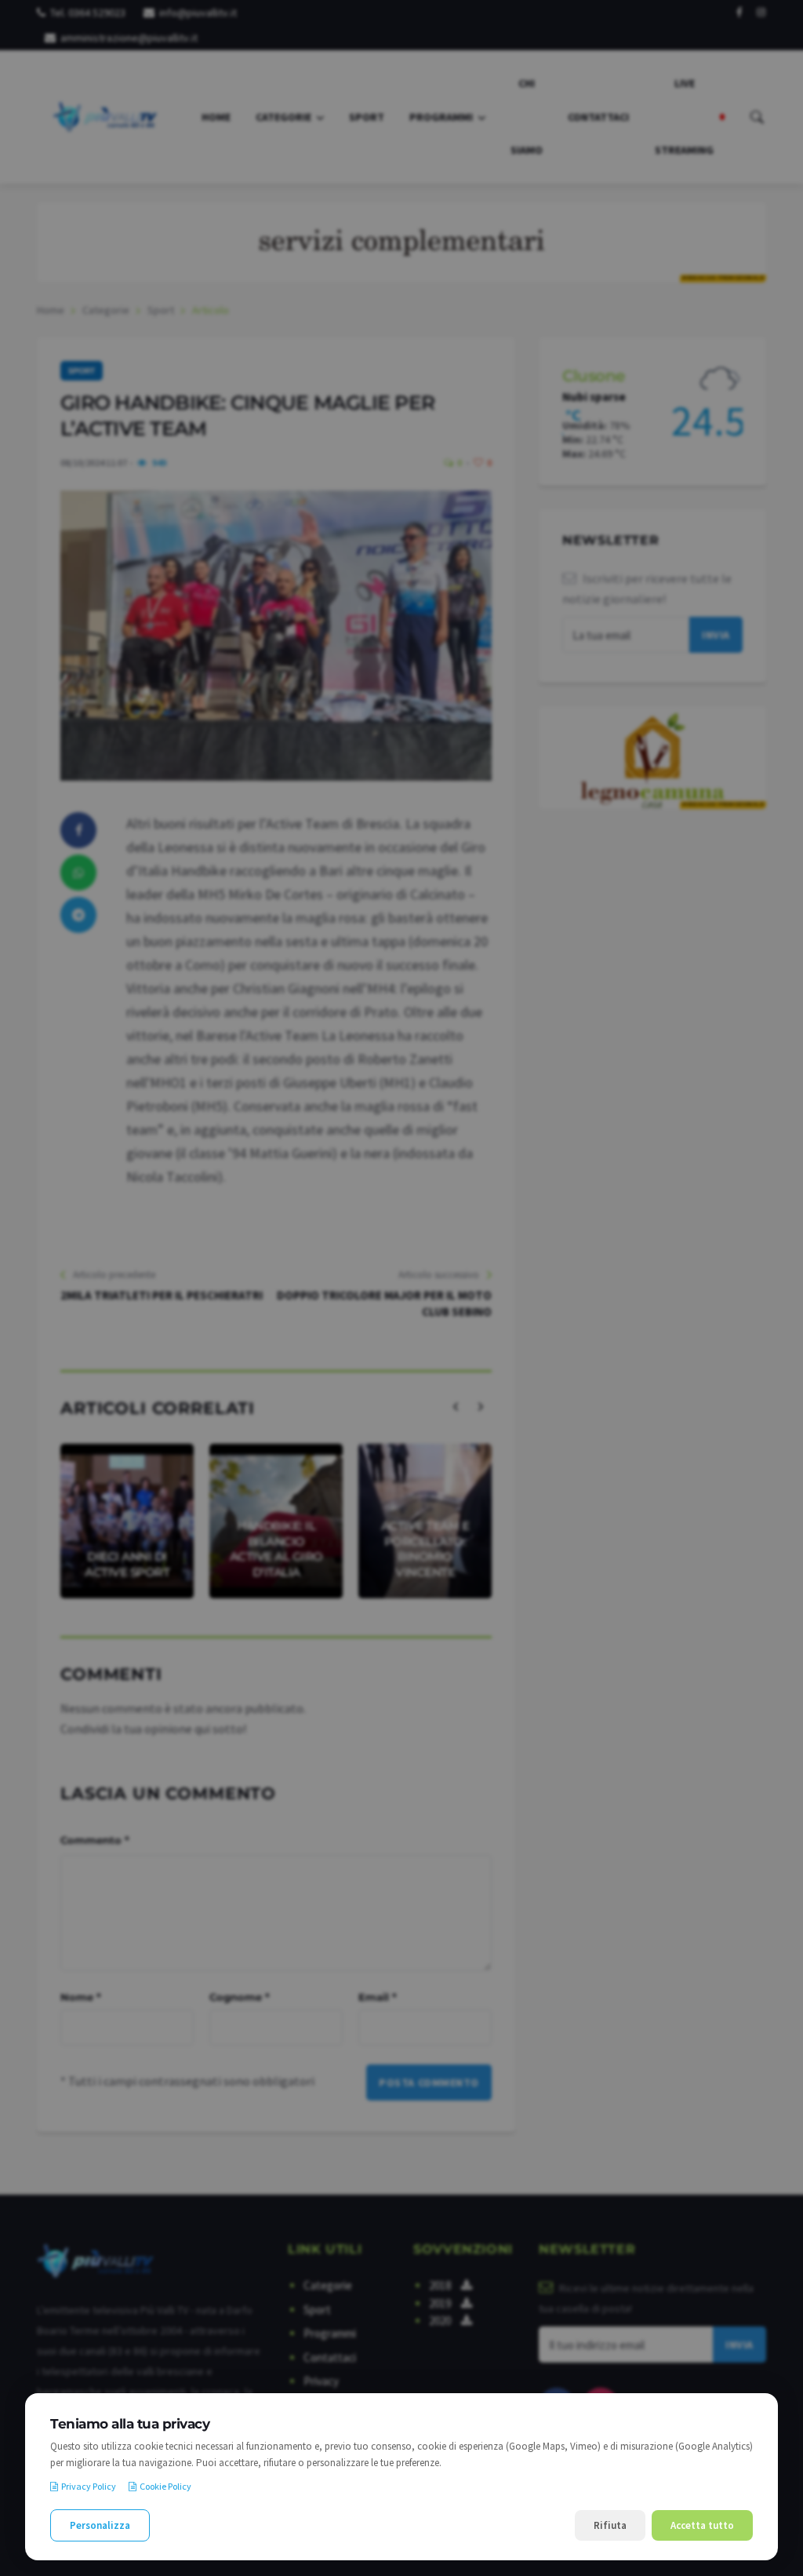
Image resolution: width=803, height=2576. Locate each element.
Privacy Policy (89, 2486)
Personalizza (100, 2525)
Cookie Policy (165, 2486)
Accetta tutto (702, 2525)
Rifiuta (610, 2525)
